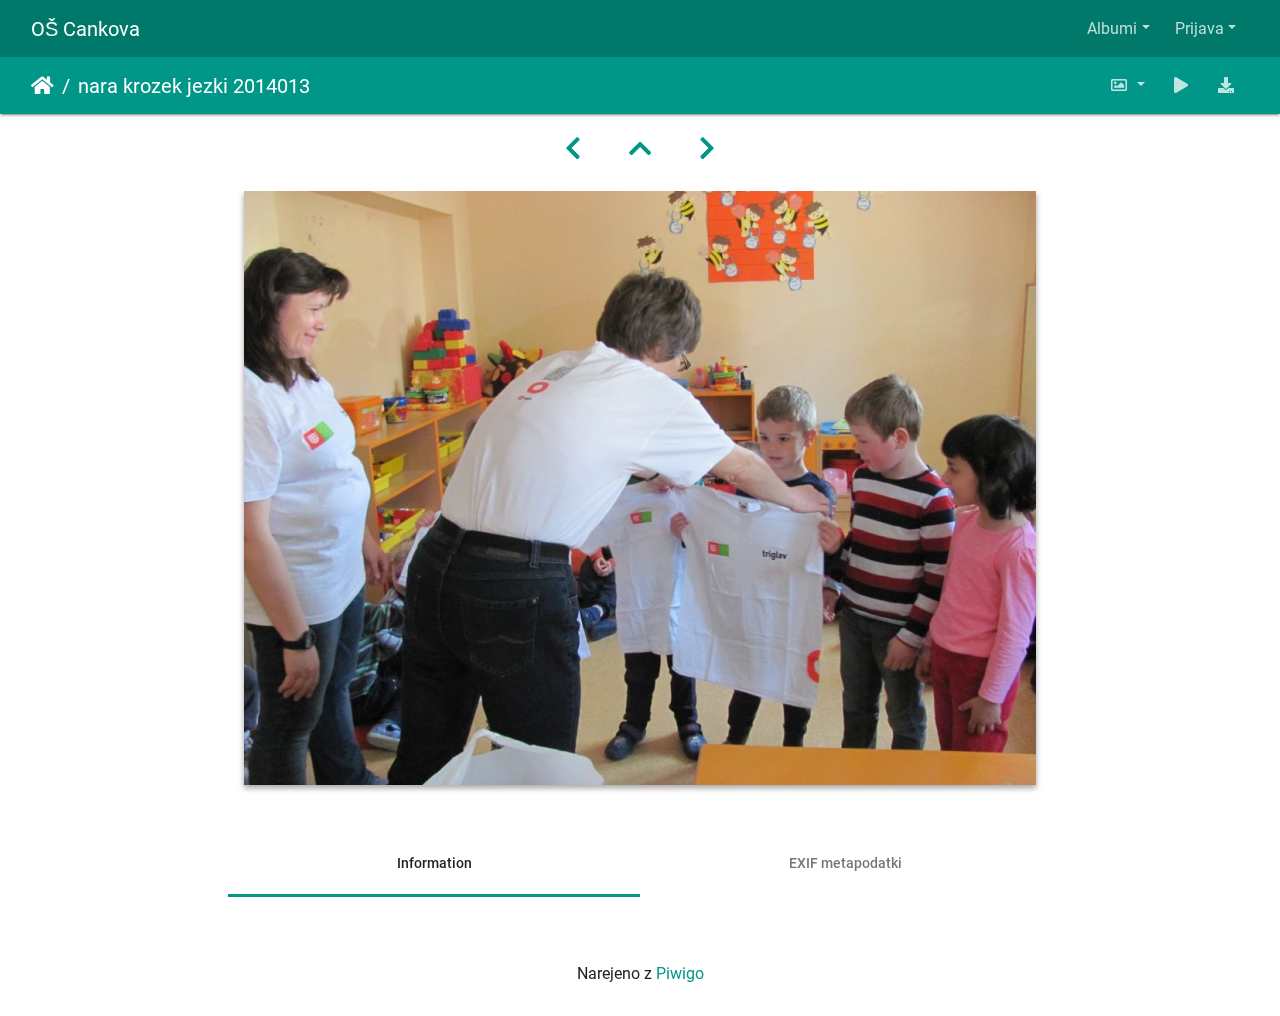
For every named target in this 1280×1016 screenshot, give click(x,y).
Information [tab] (434, 863)
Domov (42, 86)
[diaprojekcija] (1181, 85)
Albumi (1112, 28)
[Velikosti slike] (1127, 85)
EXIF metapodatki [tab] (845, 863)
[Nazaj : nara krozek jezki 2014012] (573, 149)
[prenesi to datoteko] (1226, 85)
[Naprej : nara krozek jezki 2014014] (707, 149)
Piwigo (680, 973)
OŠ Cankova (85, 29)
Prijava (1199, 28)
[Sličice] (640, 149)
